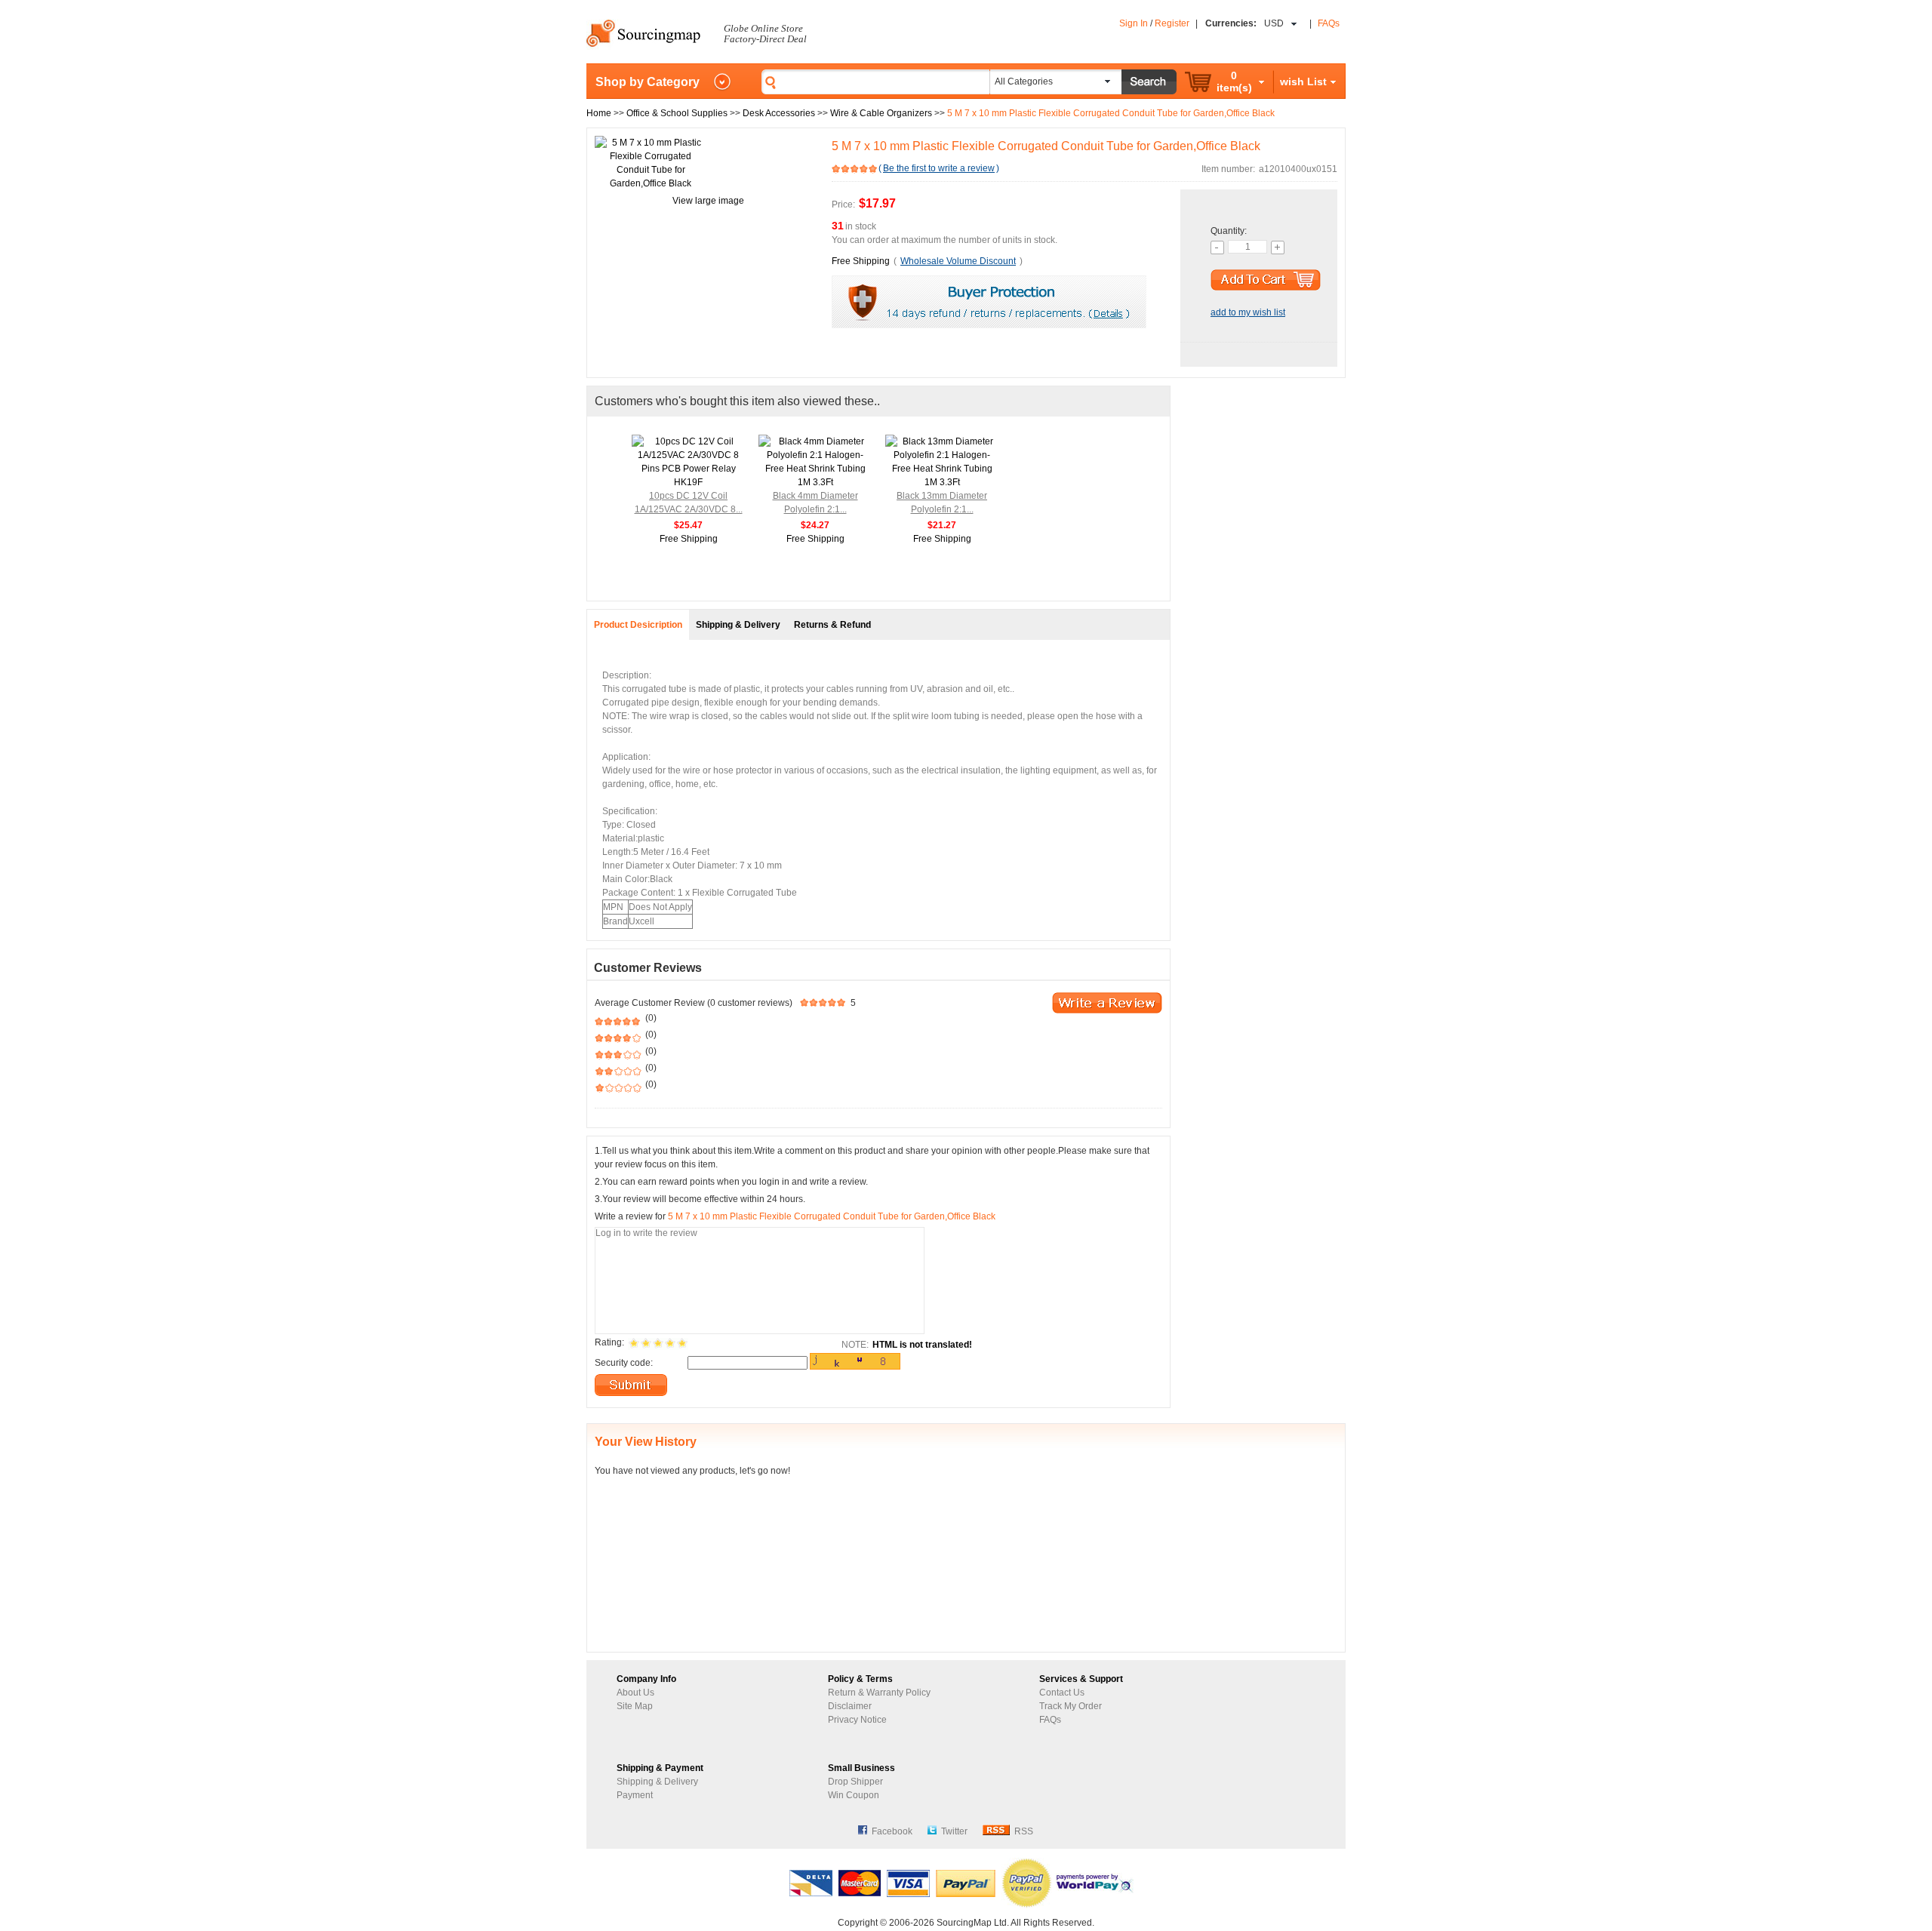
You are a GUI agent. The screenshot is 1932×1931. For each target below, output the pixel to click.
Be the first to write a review (939, 168)
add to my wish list (1248, 312)
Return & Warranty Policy (879, 1693)
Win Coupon (854, 1795)
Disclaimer (850, 1706)
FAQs (1329, 23)
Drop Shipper (855, 1782)
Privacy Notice (857, 1720)
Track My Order (1071, 1706)
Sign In (1134, 23)
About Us (635, 1693)
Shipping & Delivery (657, 1782)
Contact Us (1062, 1693)
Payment (635, 1795)
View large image (708, 201)
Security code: (624, 1363)
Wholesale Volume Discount (958, 261)
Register (1172, 23)
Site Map (635, 1706)
